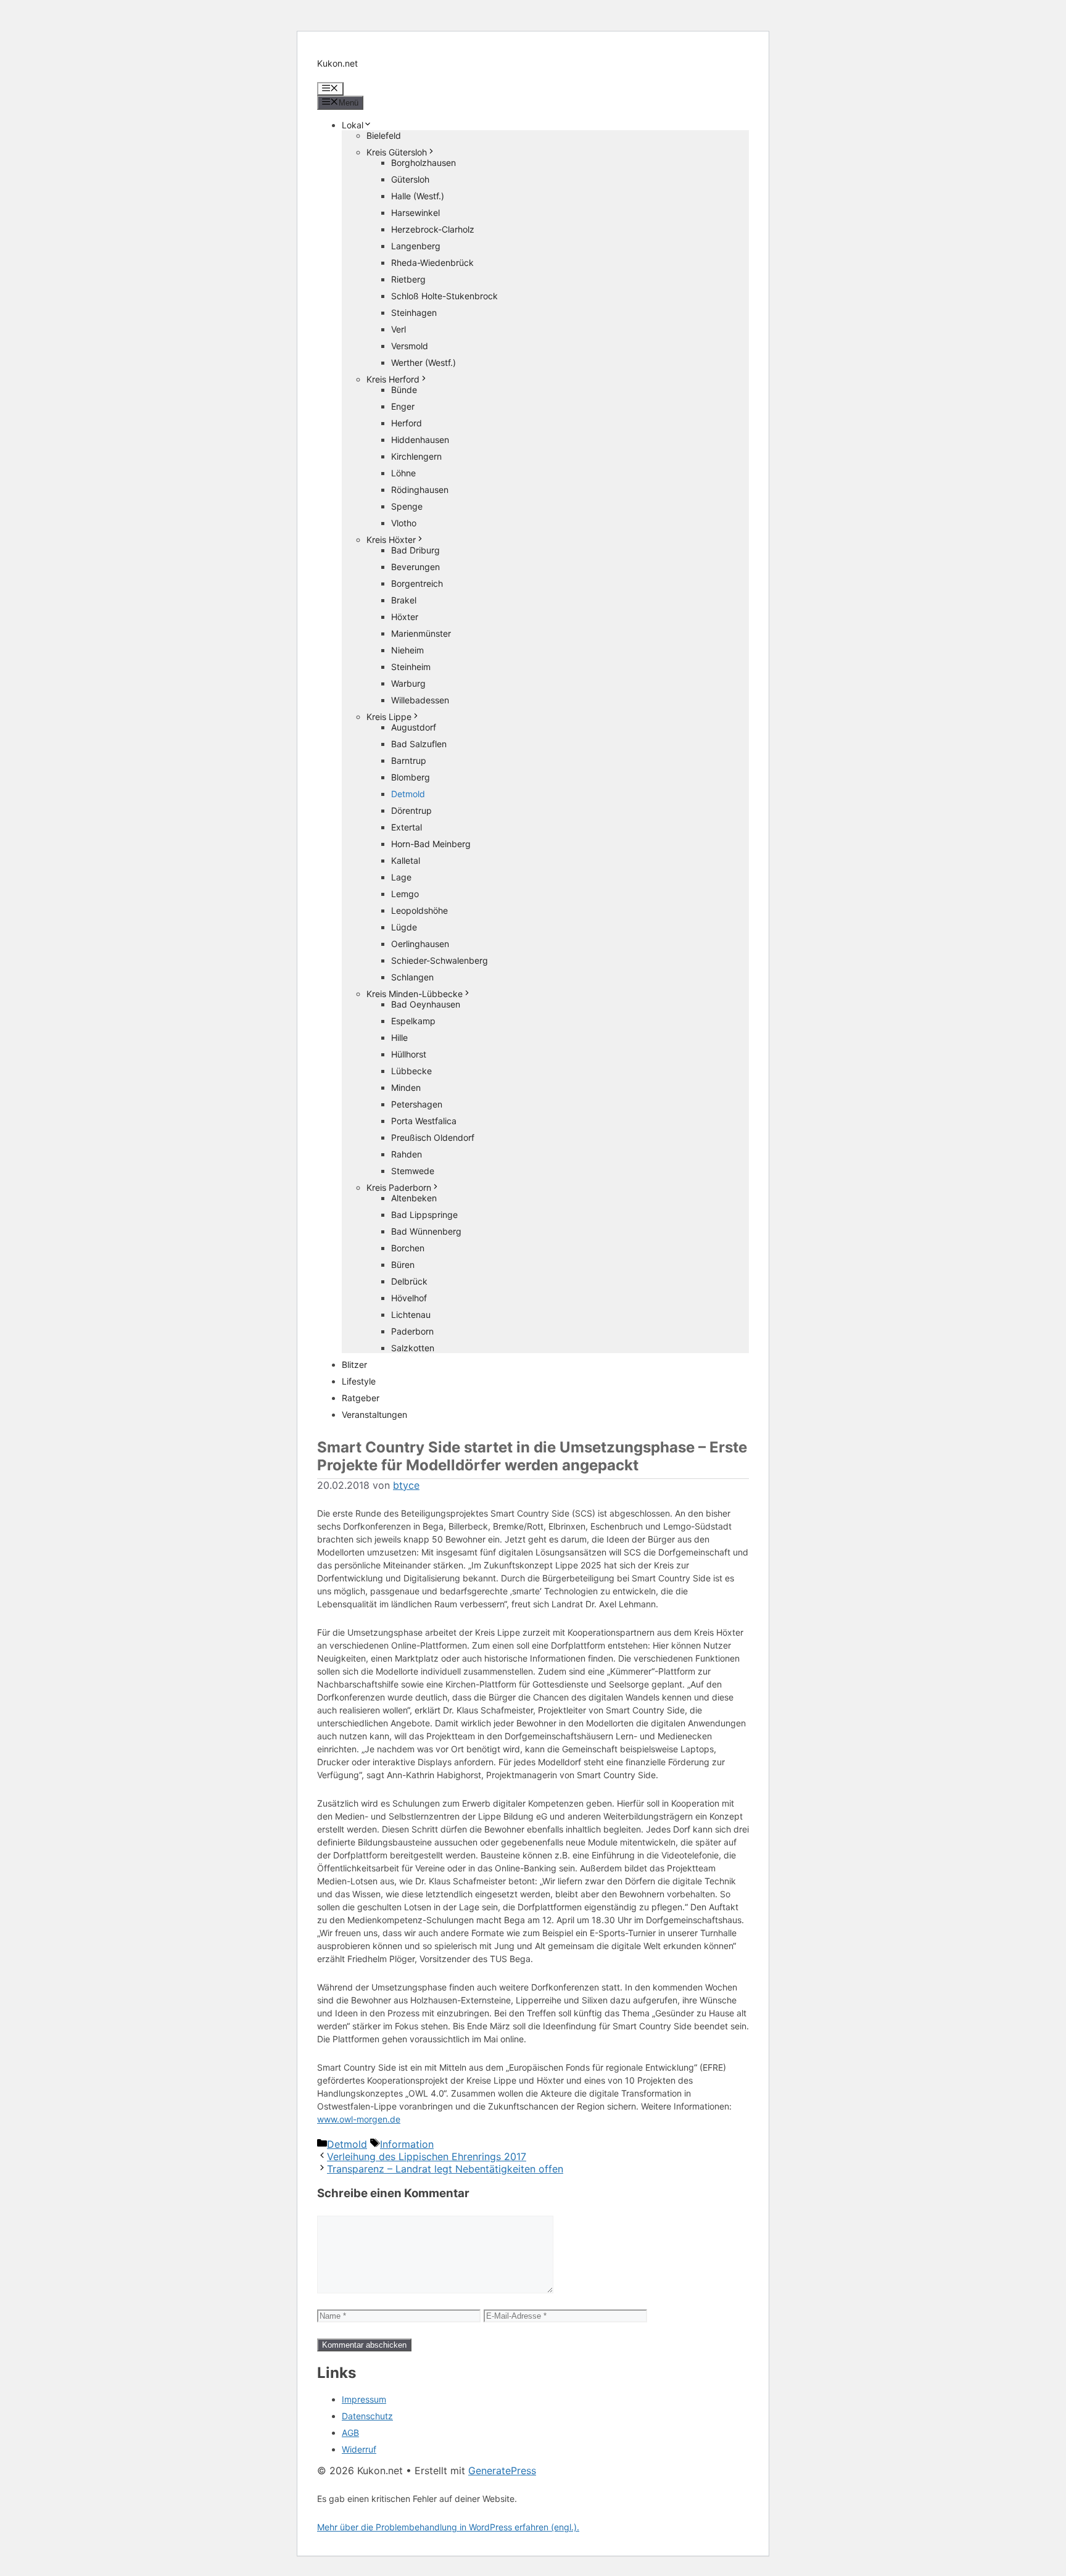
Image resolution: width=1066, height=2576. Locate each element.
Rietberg (408, 279)
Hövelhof (409, 1298)
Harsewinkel (415, 213)
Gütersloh (410, 179)
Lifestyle (359, 1381)
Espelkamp (413, 1021)
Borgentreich (417, 583)
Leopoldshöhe (419, 910)
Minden (406, 1087)
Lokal (353, 125)
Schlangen (412, 977)
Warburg (408, 683)
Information (407, 2144)
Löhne (403, 473)
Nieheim (407, 650)
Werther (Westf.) (424, 362)
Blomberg (411, 777)
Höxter (405, 617)
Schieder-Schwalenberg (440, 960)
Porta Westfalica (424, 1121)
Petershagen (417, 1104)
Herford (407, 423)
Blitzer (354, 1365)
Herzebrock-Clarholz (433, 229)
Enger (403, 406)
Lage (401, 877)
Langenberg (416, 246)
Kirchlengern (416, 456)
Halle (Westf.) (418, 196)
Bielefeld (384, 135)
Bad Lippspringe (424, 1215)
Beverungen (415, 567)
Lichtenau (411, 1315)
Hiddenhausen (420, 440)
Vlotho (404, 523)
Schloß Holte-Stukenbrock (444, 296)
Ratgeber (361, 1398)
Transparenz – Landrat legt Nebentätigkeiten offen (445, 2169)
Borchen (408, 1248)
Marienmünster (421, 633)
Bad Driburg (415, 550)
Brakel (404, 600)
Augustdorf (414, 727)
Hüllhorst (409, 1054)
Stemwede (413, 1171)
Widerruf (359, 2449)
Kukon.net (337, 63)
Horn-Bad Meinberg (431, 844)
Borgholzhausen (424, 163)
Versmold (410, 346)
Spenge (407, 506)
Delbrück (409, 1281)
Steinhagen (414, 313)
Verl (399, 329)
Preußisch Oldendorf (433, 1137)
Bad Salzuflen (419, 744)
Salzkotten (413, 1348)
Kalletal (406, 860)
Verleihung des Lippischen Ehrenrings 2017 (427, 2156)
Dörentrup (411, 810)
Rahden (407, 1154)
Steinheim (411, 667)
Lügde (404, 927)
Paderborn (412, 1331)
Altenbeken (414, 1198)
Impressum (364, 2399)
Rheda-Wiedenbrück (432, 263)
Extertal (407, 827)
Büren (403, 1265)
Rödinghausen (420, 490)
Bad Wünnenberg (426, 1231)
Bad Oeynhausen (426, 1004)
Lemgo (405, 894)
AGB (350, 2433)
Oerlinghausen (420, 944)
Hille (399, 1037)
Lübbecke (411, 1071)
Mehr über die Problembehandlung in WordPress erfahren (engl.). (448, 2527)
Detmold (408, 794)
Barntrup (409, 760)
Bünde (404, 390)
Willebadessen (420, 700)
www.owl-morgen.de (359, 2119)
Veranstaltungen (374, 1414)
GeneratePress (502, 2470)
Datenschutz (367, 2416)
